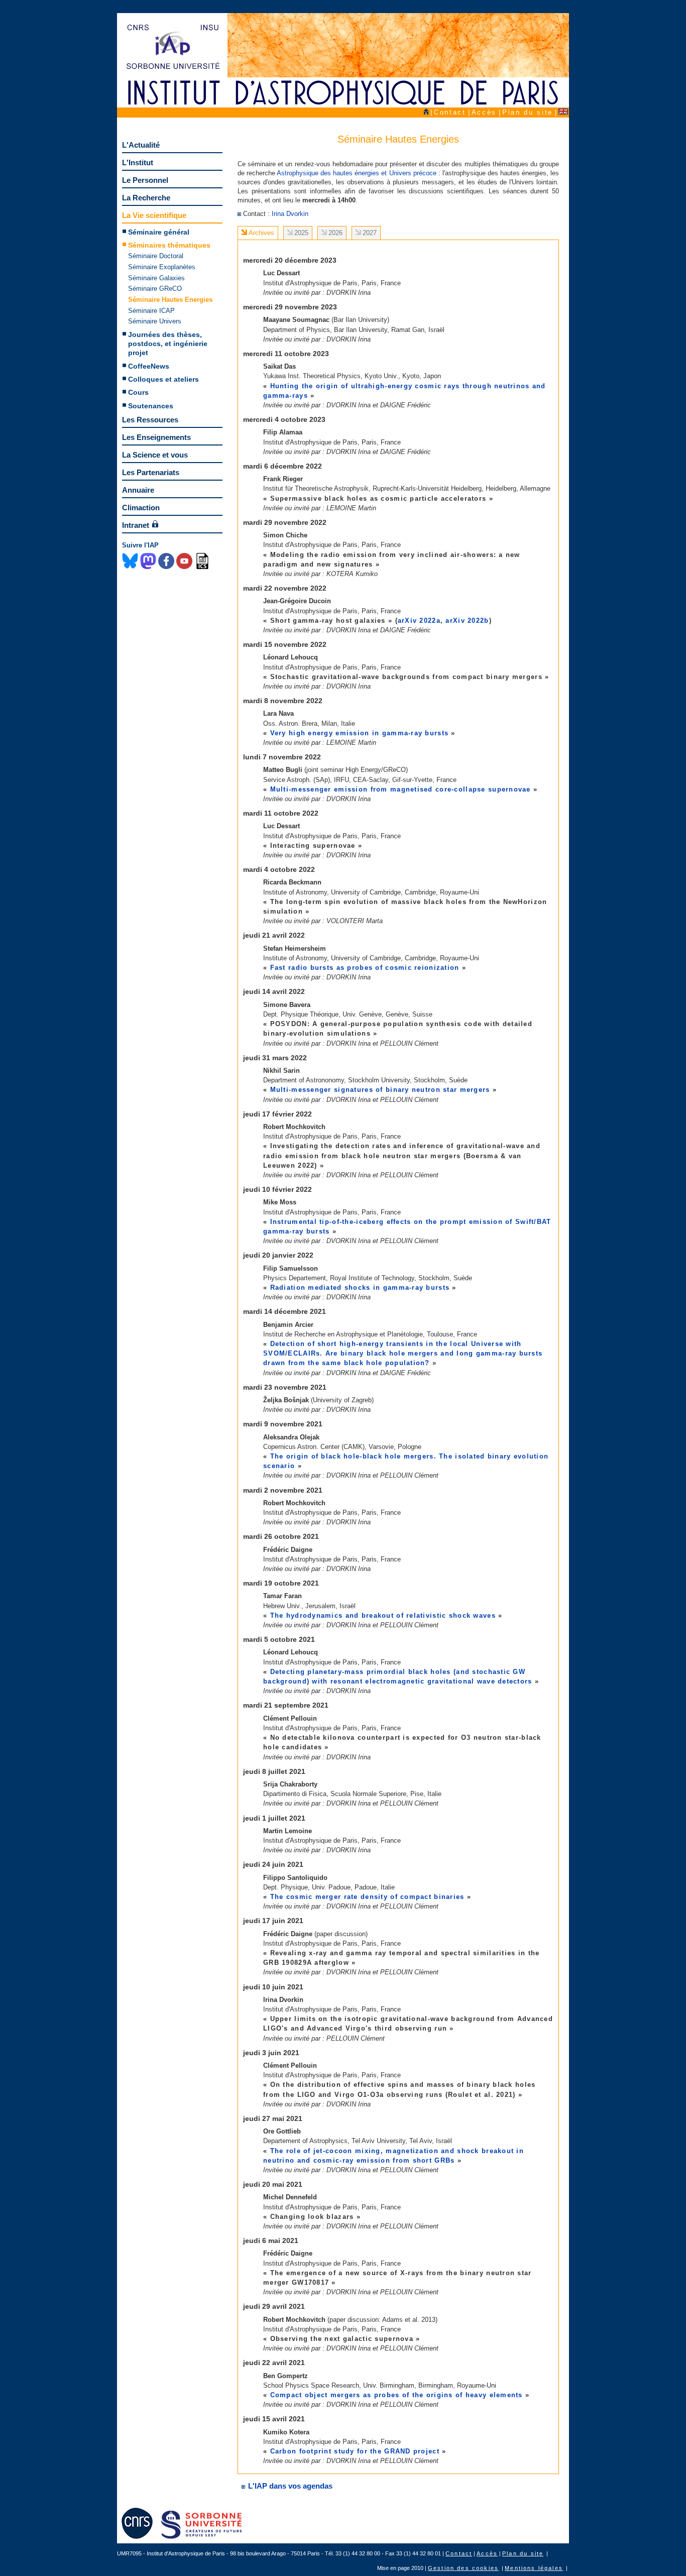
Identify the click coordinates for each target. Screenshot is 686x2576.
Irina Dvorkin (290, 214)
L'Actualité (141, 145)
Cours (138, 392)
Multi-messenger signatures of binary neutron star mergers (380, 1090)
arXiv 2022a (419, 621)
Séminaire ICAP (151, 311)
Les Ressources (150, 420)
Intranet (136, 525)
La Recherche (146, 198)
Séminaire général (159, 232)
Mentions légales (534, 2568)
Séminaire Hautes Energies (170, 300)
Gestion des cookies (463, 2568)
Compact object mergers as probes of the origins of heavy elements (396, 2395)
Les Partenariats (151, 472)
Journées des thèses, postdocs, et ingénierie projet (168, 344)
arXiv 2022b (467, 621)
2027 (370, 233)
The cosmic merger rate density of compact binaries (367, 1897)
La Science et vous (155, 455)
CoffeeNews (149, 366)
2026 (335, 233)
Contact (450, 112)
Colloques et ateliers (163, 379)
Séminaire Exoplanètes (162, 267)
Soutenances (151, 406)
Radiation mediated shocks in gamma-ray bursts (360, 1287)
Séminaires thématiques (169, 245)
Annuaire (138, 490)
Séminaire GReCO (155, 289)
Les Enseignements (156, 437)
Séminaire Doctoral (156, 256)
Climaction (141, 508)
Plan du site (528, 112)
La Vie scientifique (154, 215)
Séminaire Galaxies (156, 278)
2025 (301, 233)
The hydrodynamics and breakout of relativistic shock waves (383, 1615)
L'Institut (138, 162)
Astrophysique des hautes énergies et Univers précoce (356, 173)
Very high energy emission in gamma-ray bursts (360, 733)
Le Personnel (145, 180)
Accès (484, 112)
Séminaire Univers (155, 321)
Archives (261, 233)
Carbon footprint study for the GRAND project (355, 2451)
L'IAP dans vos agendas (289, 2486)
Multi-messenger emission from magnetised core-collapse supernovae (401, 789)
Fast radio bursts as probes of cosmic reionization (366, 968)
